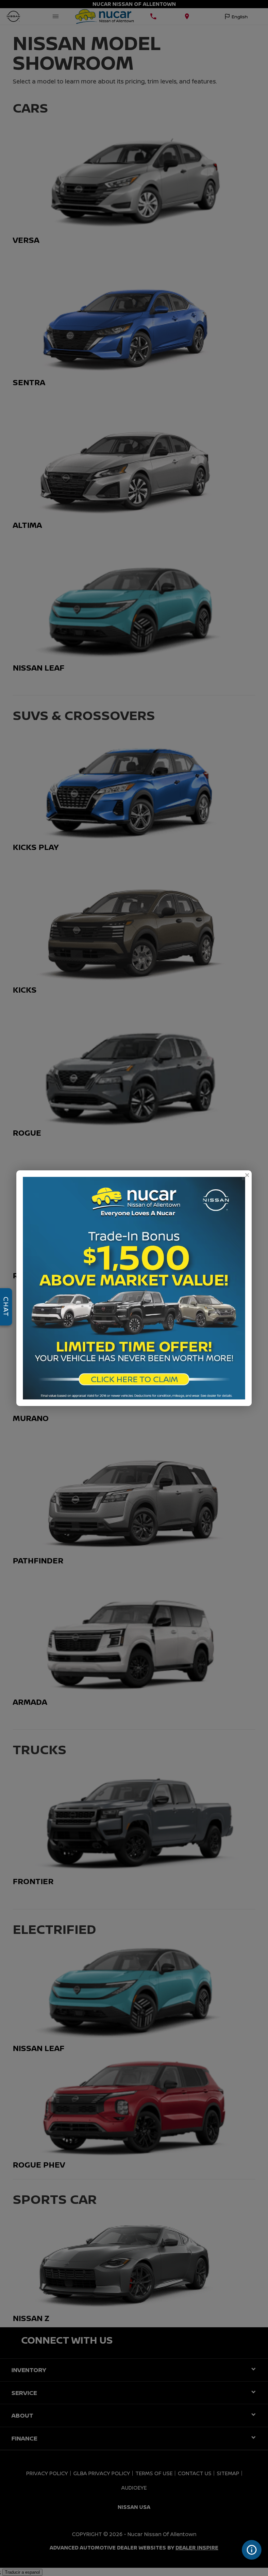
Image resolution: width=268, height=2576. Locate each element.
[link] (247, 1175)
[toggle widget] (252, 2550)
